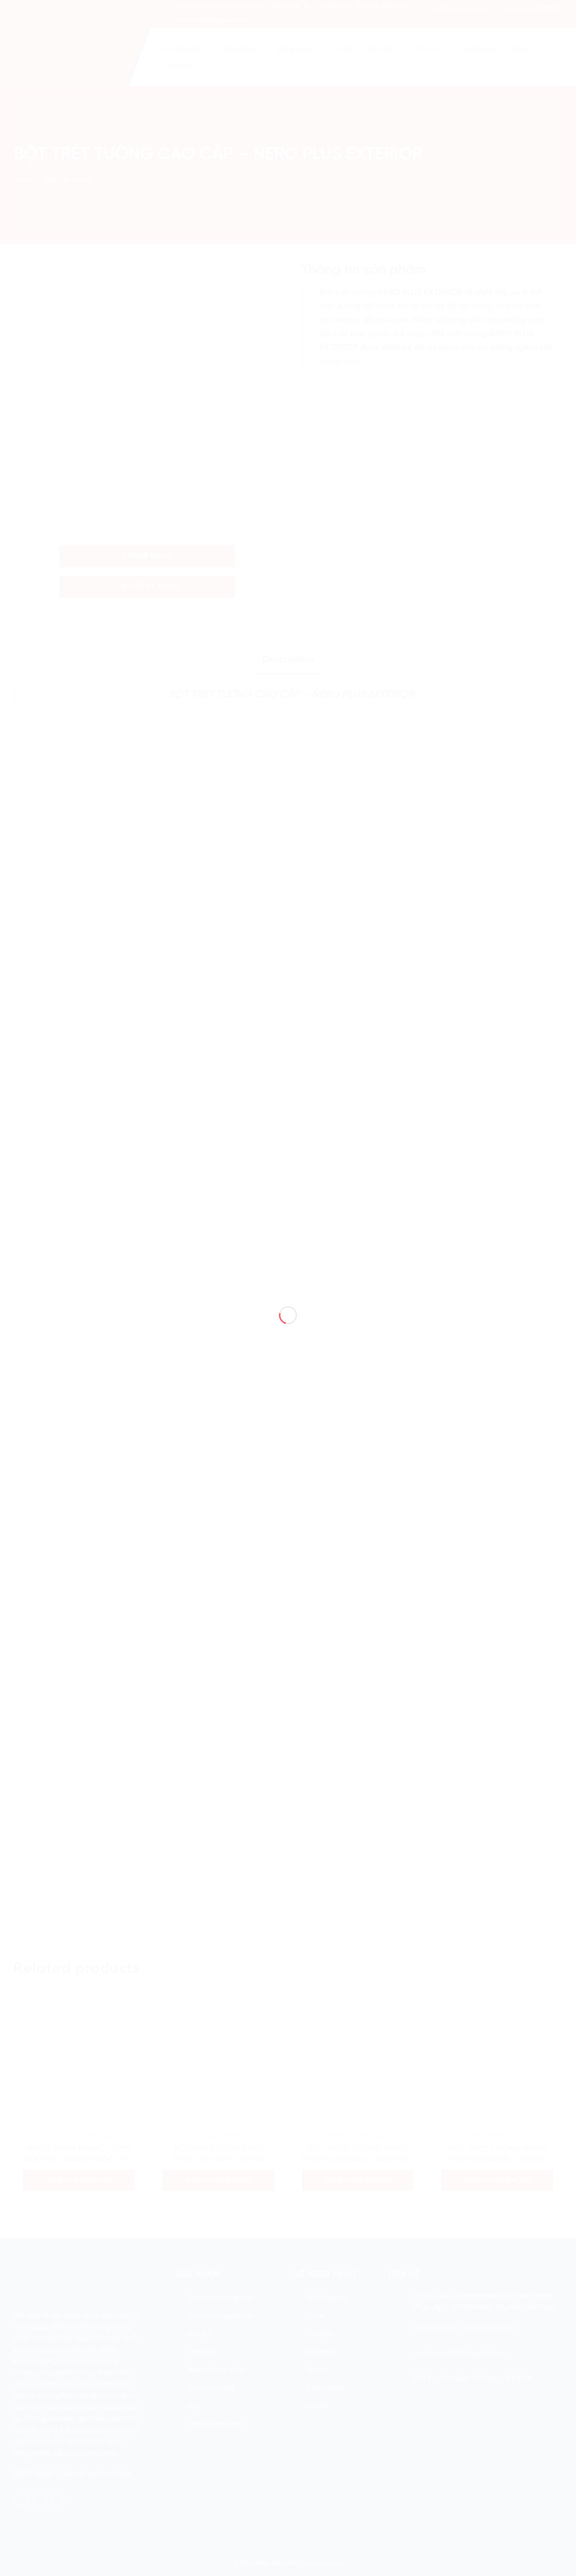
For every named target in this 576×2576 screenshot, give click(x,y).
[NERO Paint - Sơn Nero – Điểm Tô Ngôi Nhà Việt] (288, 1272)
